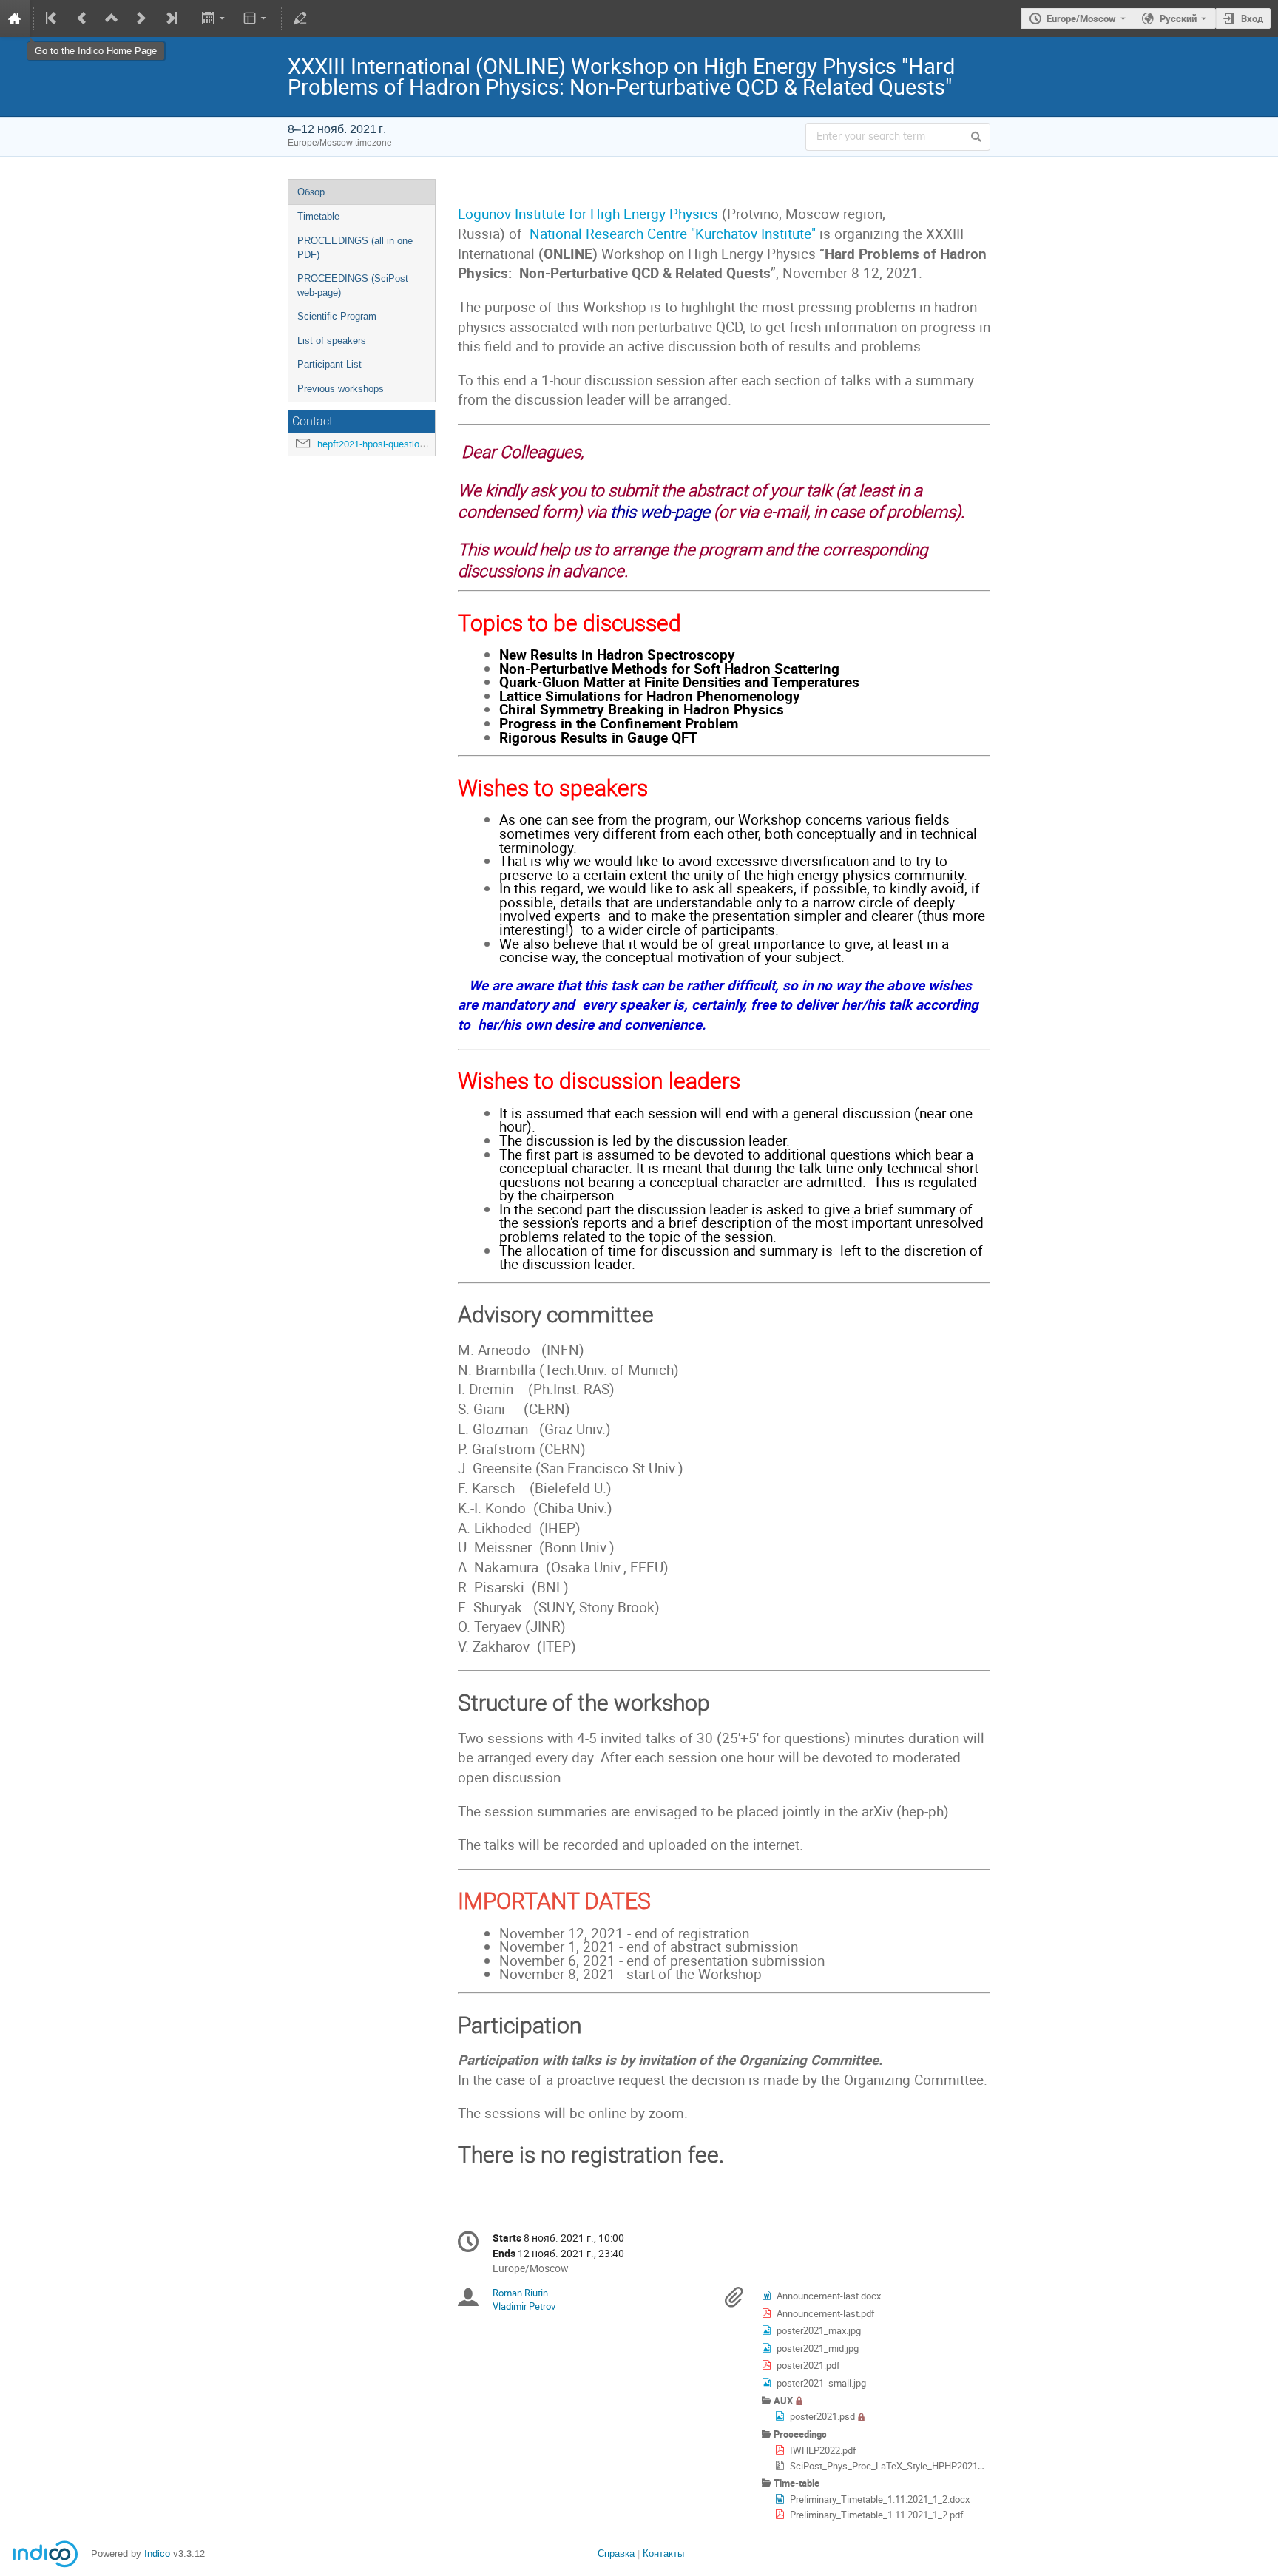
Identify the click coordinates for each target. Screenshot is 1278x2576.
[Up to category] (112, 18)
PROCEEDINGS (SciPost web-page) (353, 285)
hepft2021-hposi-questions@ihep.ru (393, 444)
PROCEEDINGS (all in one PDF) (355, 248)
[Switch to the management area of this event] (300, 18)
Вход (1252, 18)
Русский (1178, 18)
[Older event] (82, 18)
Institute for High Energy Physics (616, 213)
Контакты (663, 2553)
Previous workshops (341, 389)
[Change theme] (256, 18)
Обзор (311, 192)
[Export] (214, 18)
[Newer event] (141, 18)
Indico (157, 2553)
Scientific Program (337, 316)
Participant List (329, 364)
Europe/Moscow (1081, 18)
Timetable (318, 216)
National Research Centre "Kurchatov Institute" (673, 233)
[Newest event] (170, 18)
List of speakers (332, 341)
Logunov (484, 213)
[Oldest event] (53, 18)
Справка (616, 2553)
